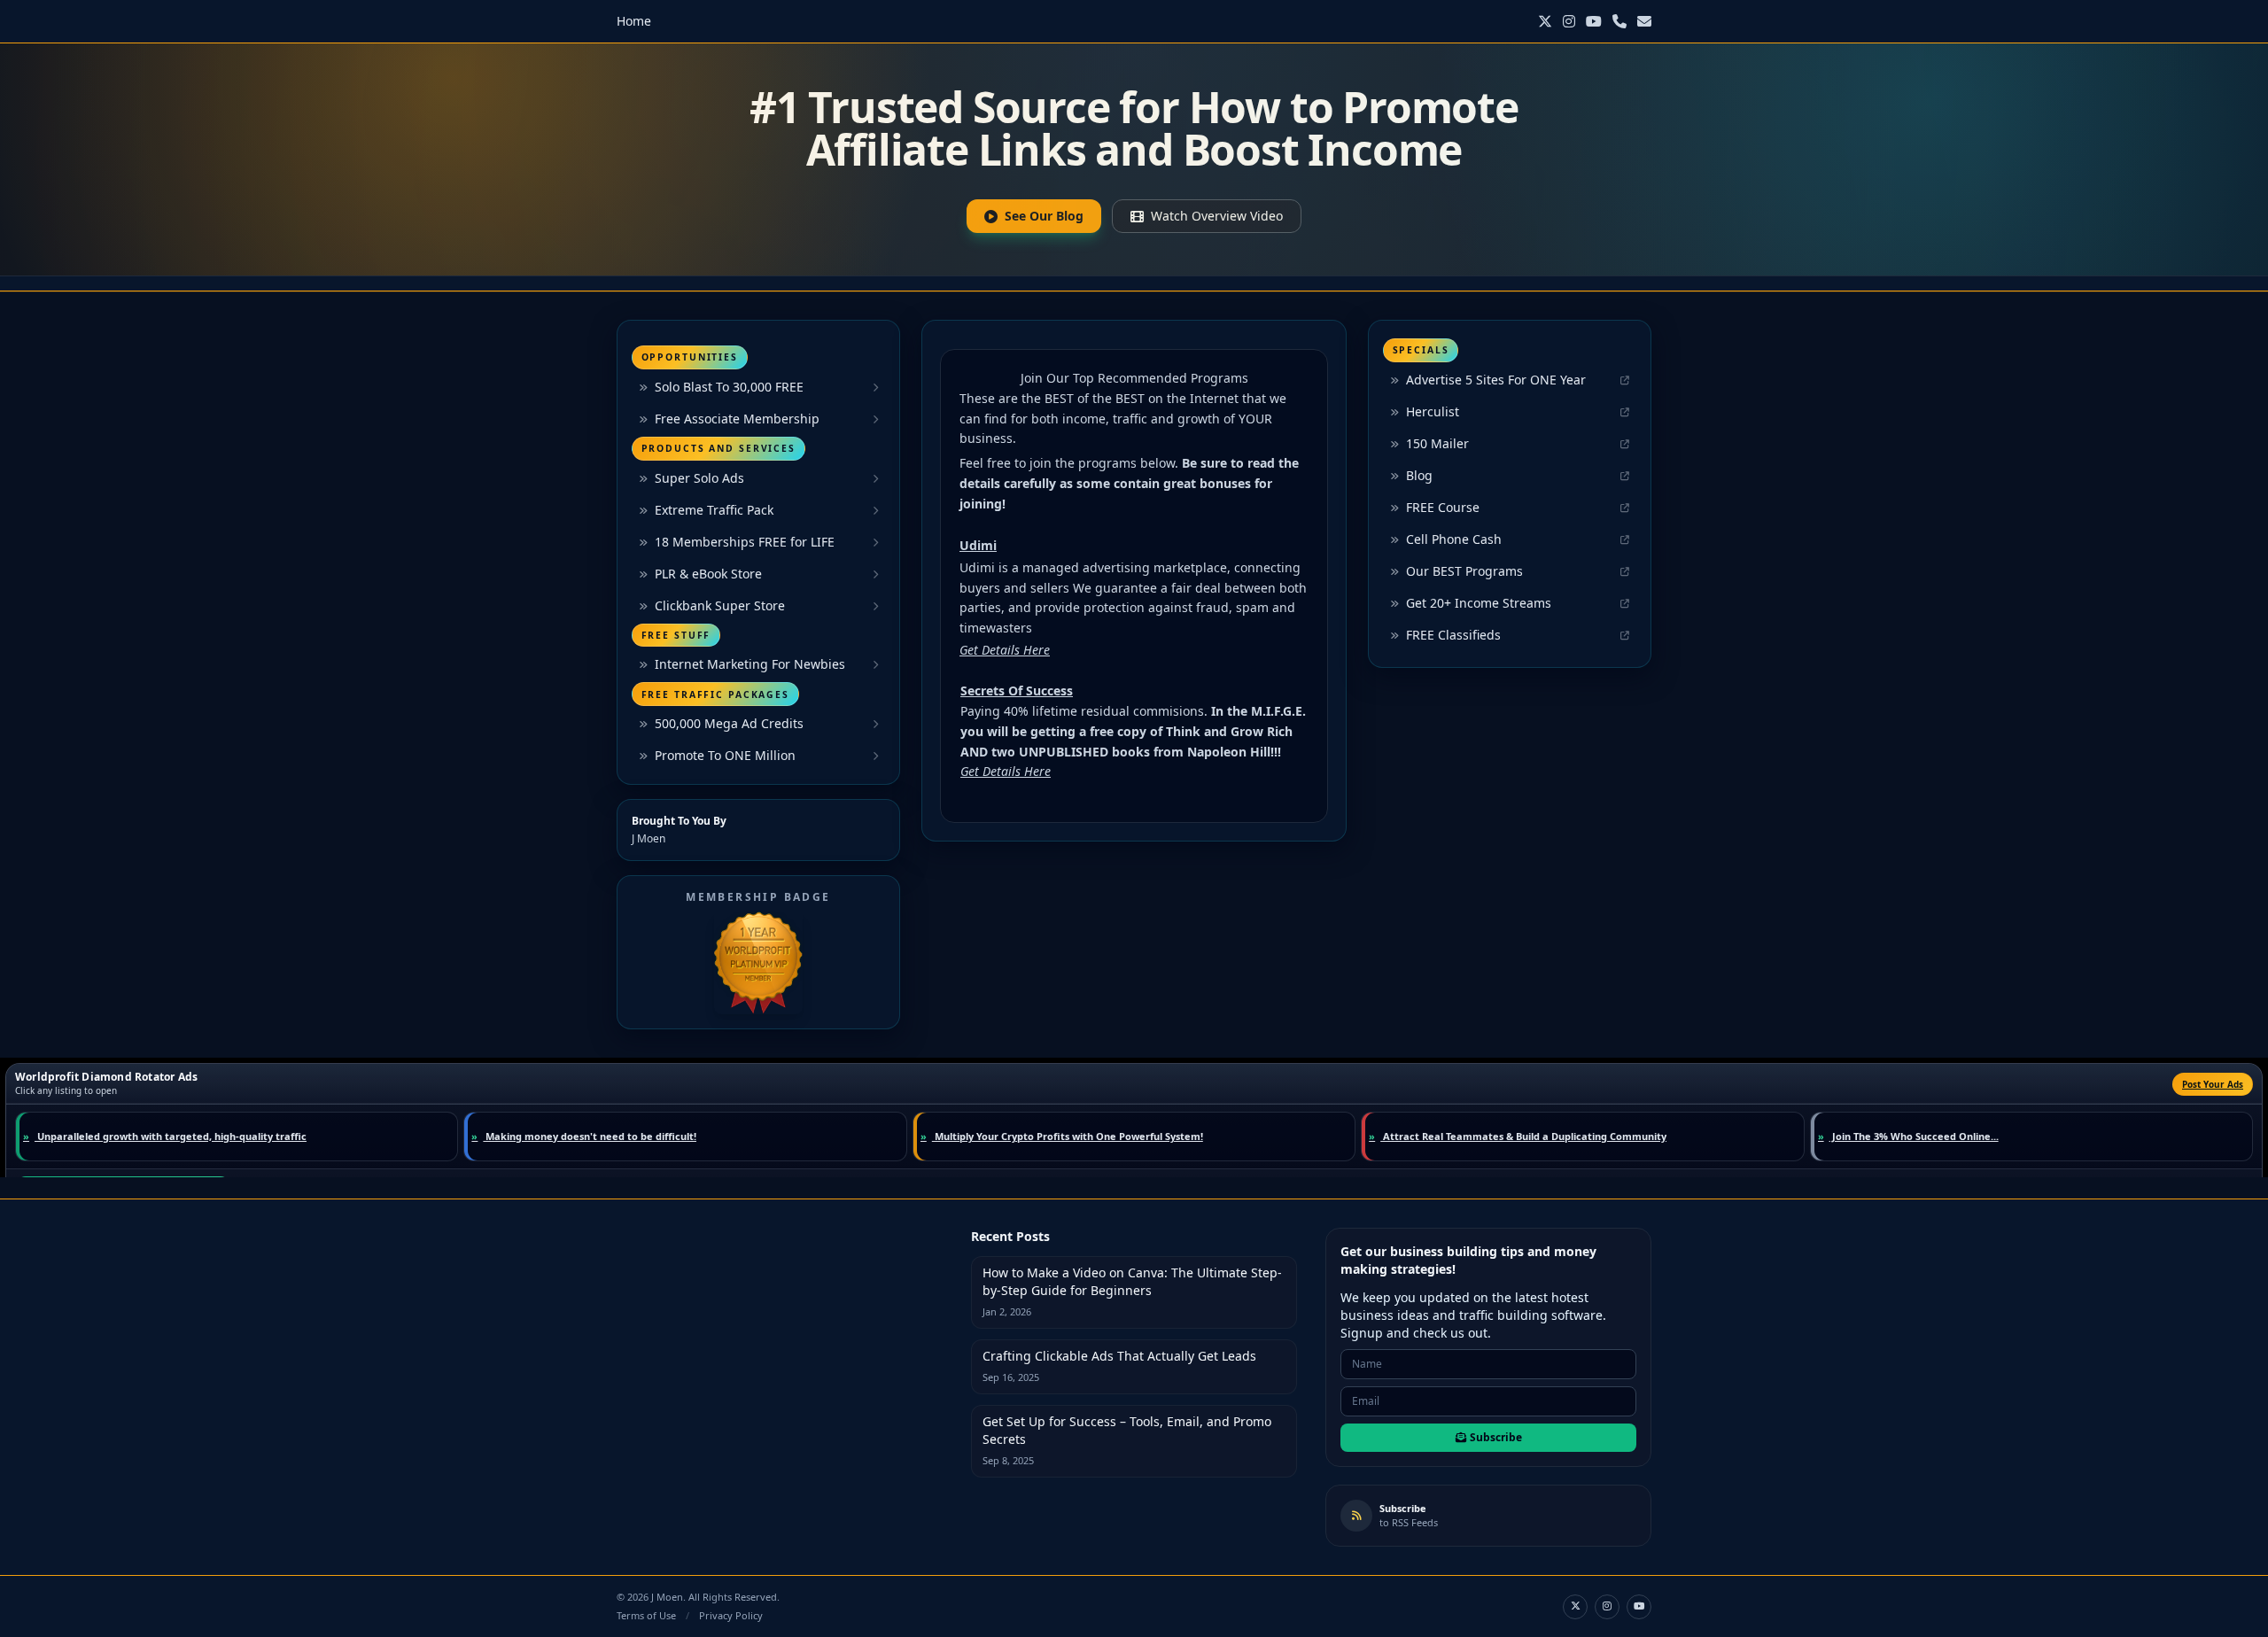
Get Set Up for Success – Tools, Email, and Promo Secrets (1127, 1430)
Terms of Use (646, 1615)
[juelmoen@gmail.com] (1644, 21)
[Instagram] (1569, 21)
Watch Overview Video (1217, 216)
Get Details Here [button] (1005, 650)
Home (634, 21)
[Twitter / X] (1545, 21)
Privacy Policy (731, 1615)
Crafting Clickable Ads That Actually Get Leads (1119, 1356)
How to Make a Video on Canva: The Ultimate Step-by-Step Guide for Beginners (1132, 1281)
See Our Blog (1044, 216)
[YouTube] (1594, 21)
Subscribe (1496, 1437)
